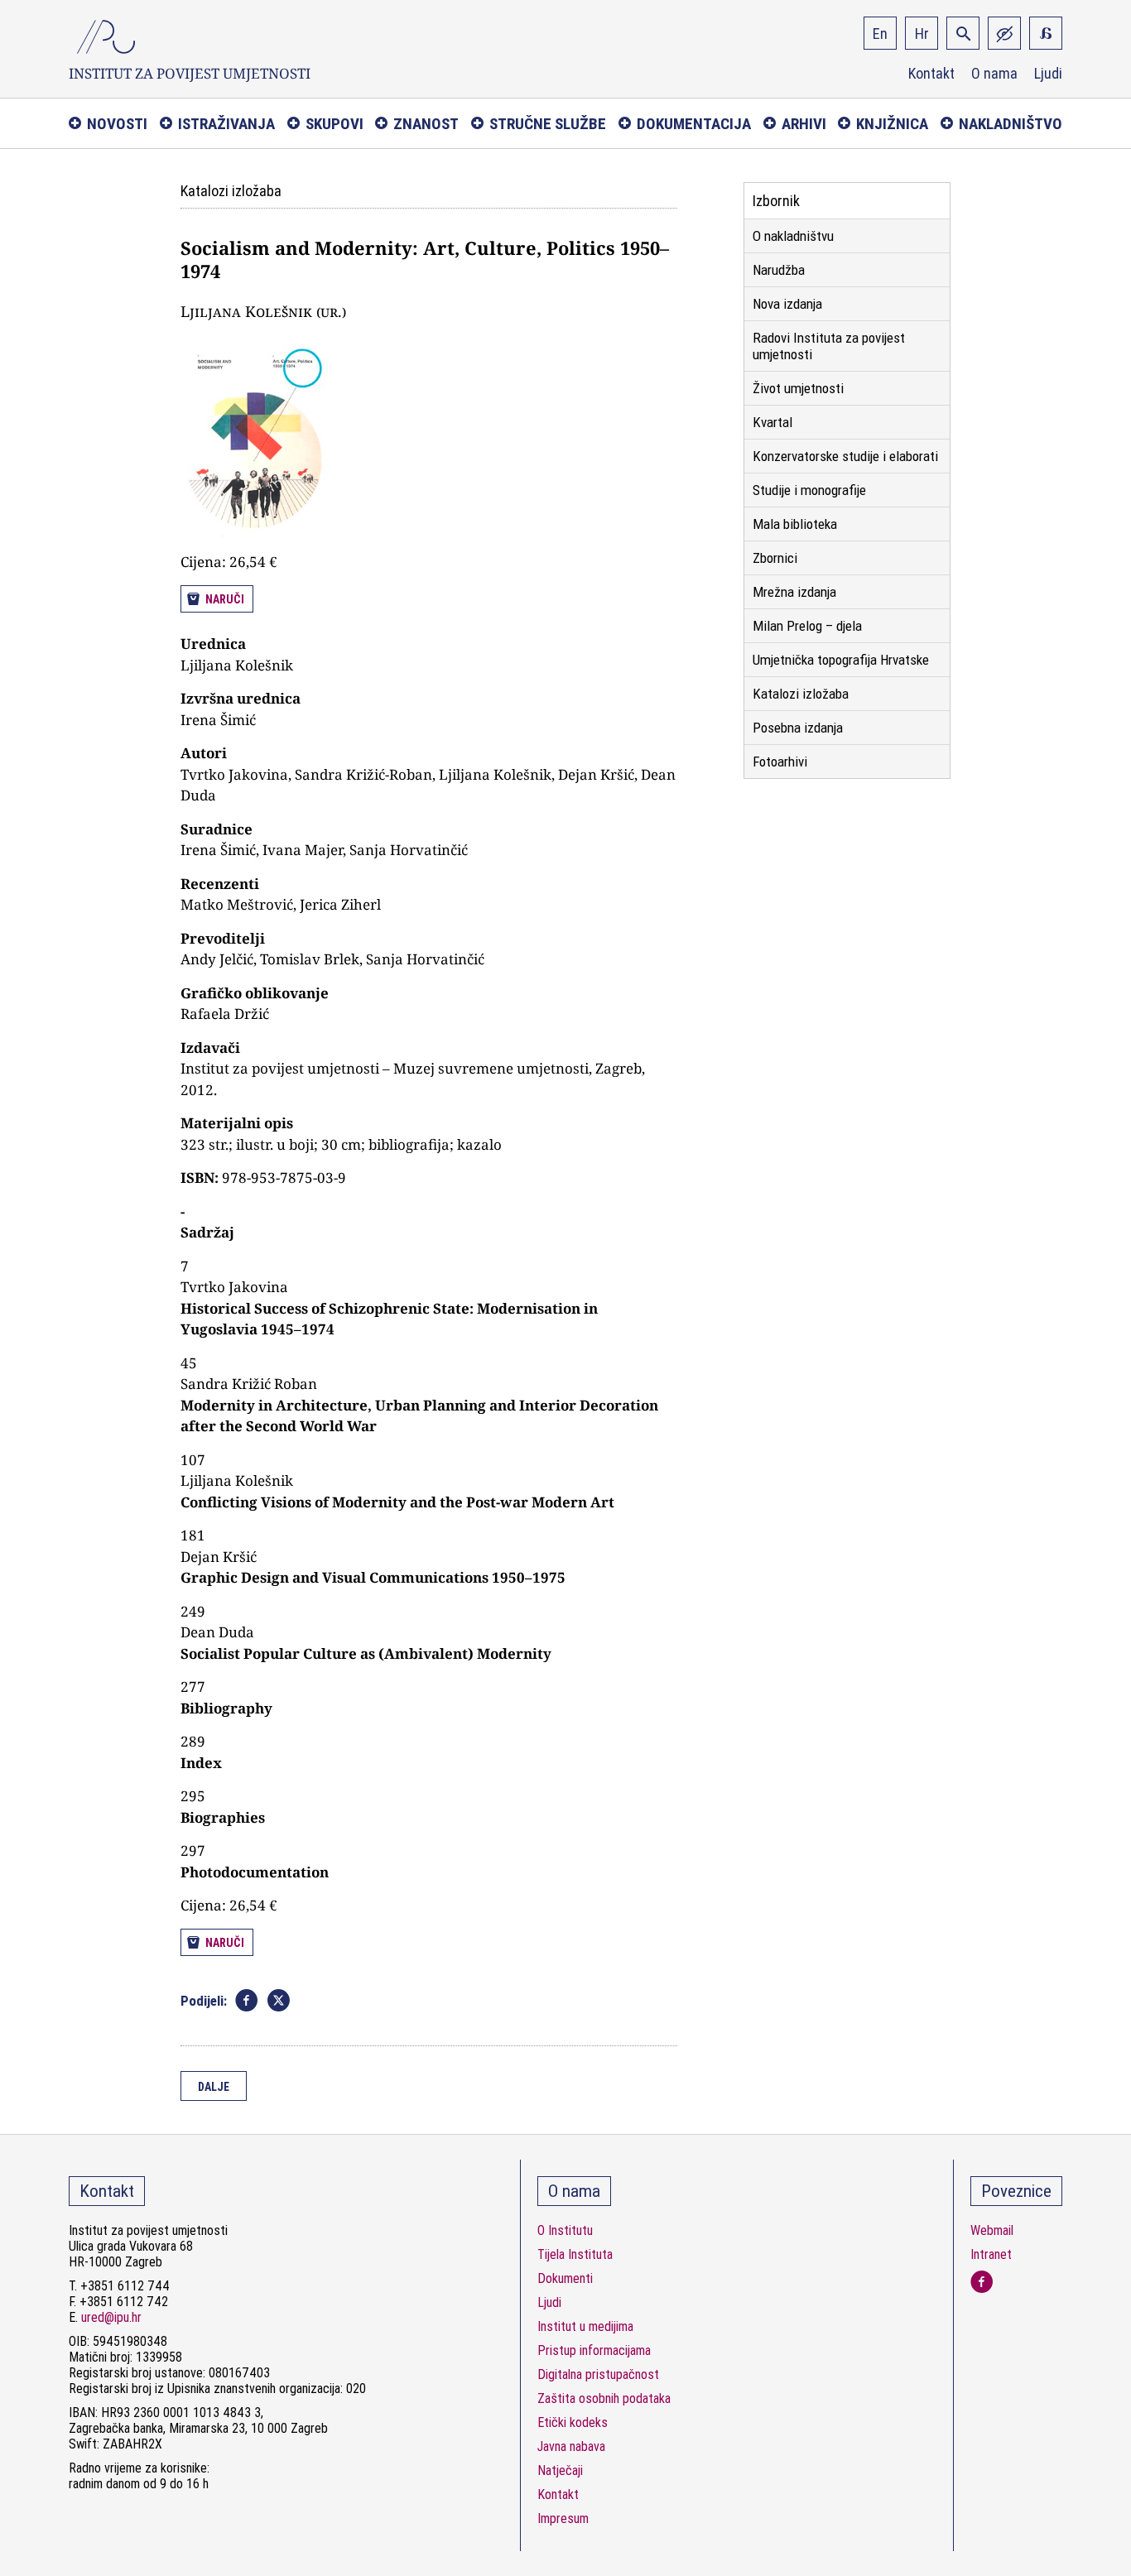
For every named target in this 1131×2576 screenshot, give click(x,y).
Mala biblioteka (795, 524)
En (880, 34)
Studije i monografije (809, 490)
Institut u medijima (585, 2326)
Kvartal (772, 422)
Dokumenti (565, 2278)
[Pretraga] (963, 33)
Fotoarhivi (780, 762)
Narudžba (779, 270)
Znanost (426, 124)
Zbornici (775, 558)
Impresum (563, 2518)
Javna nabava (571, 2446)
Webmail (992, 2230)
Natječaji (560, 2470)
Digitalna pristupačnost (598, 2374)
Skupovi (334, 124)
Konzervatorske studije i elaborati (845, 456)
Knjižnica (892, 124)
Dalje (214, 2087)
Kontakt (931, 74)
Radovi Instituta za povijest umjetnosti (829, 346)
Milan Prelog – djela (807, 626)
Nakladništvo (1011, 124)
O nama (994, 74)
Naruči (225, 599)
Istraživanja (226, 124)
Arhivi (804, 124)
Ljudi (1048, 74)
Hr (922, 34)
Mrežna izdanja (794, 592)
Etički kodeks (573, 2422)
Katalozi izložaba (801, 694)
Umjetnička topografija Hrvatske (841, 660)
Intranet (991, 2254)
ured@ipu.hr (111, 2317)
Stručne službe (548, 124)
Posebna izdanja (798, 728)
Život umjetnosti (798, 388)
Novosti (117, 124)
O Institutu (565, 2230)
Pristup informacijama (594, 2350)
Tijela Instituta (575, 2254)
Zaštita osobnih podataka (604, 2398)
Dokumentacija (694, 124)
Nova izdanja (787, 304)
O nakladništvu (793, 236)
